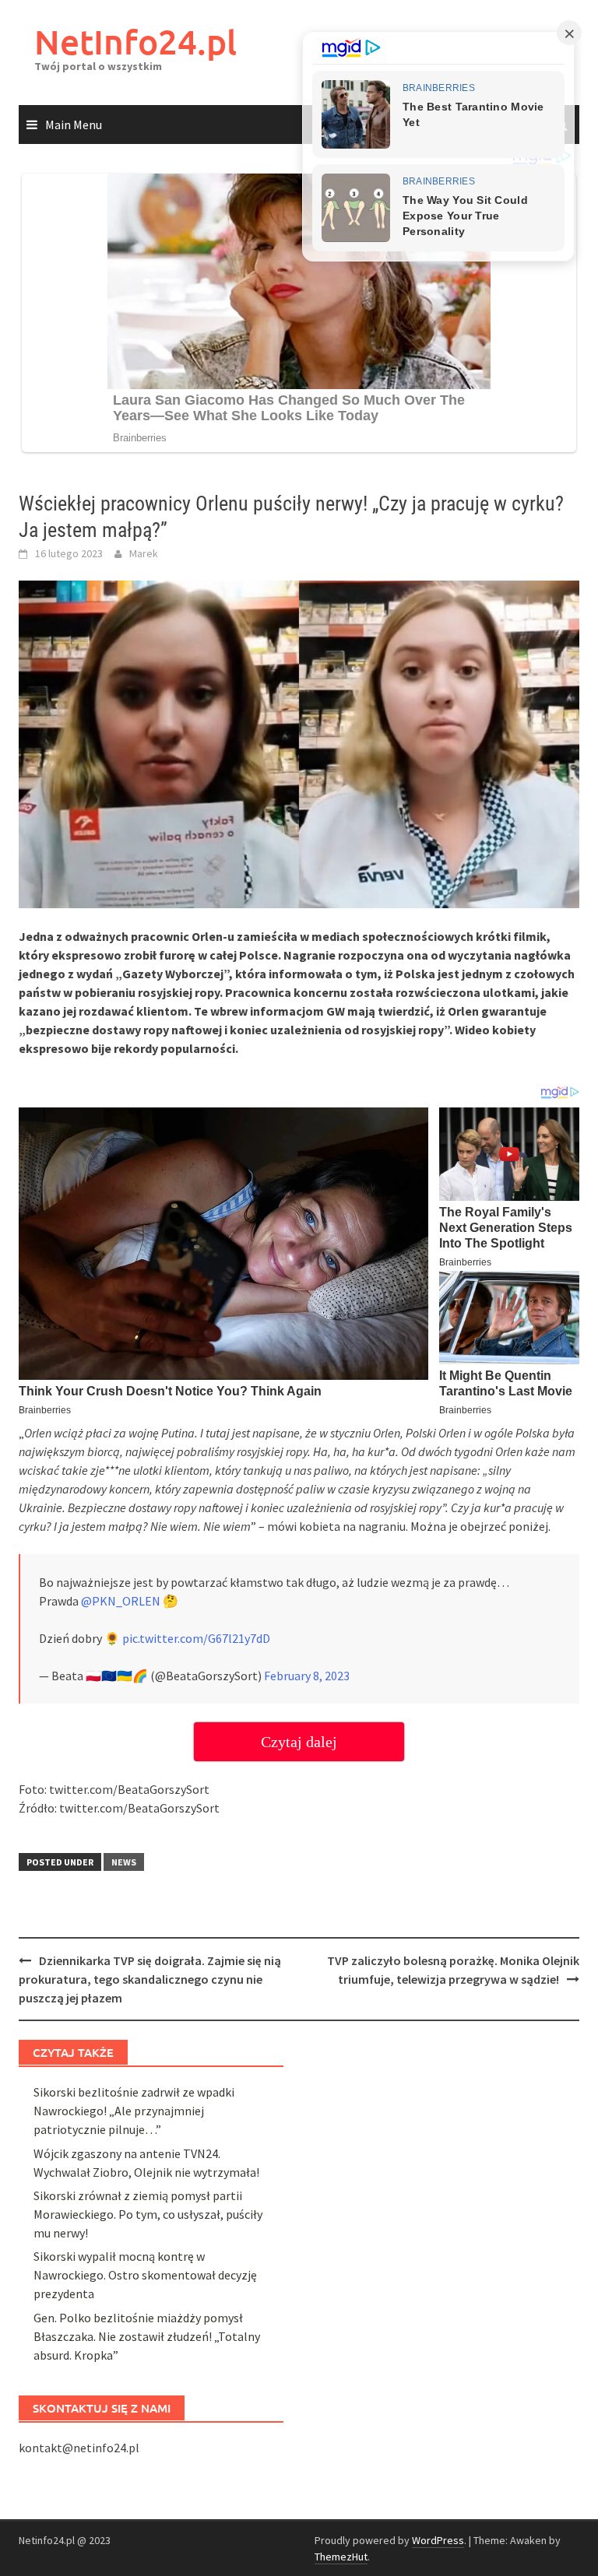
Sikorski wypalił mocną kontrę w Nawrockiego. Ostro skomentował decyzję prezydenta (145, 2275)
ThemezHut (341, 2557)
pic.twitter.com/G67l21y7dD (196, 1638)
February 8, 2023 (307, 1676)
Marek (144, 553)
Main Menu (74, 125)
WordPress (438, 2540)
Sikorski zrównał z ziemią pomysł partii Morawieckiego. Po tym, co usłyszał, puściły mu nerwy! (148, 2214)
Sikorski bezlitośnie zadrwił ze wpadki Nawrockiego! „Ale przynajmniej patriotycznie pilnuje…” (134, 2111)
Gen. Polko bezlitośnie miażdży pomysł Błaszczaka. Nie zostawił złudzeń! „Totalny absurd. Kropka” (147, 2336)
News (124, 1862)
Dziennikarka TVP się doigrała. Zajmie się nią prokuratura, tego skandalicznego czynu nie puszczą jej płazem (150, 1979)
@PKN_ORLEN (121, 1601)
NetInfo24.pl (135, 42)
